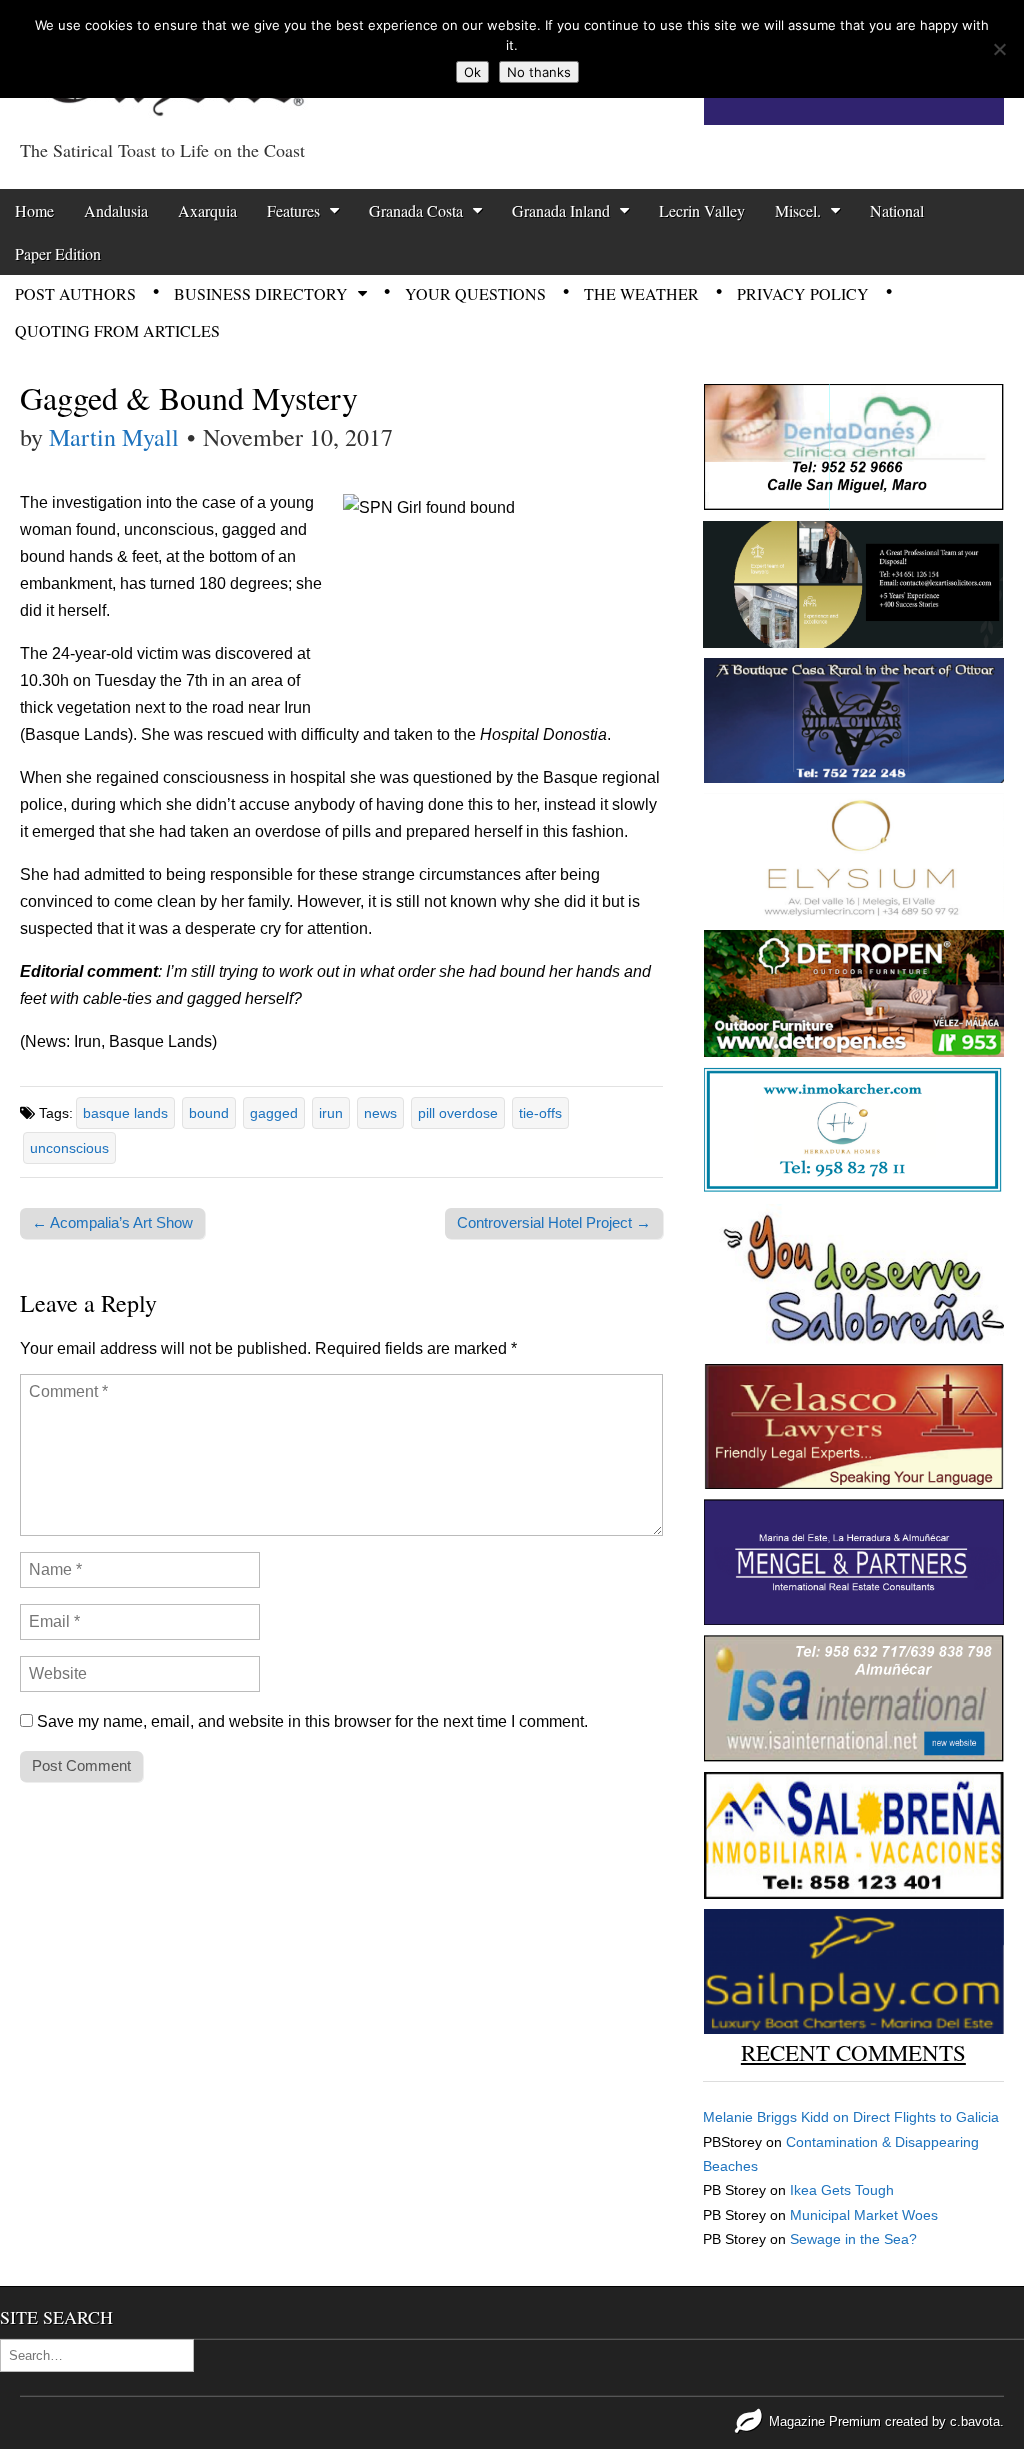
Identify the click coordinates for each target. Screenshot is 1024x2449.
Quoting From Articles (117, 330)
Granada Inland (561, 210)
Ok (472, 72)
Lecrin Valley (702, 210)
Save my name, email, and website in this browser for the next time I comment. (312, 1721)
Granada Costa (416, 210)
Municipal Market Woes (864, 2215)
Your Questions (475, 293)
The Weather (641, 293)
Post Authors (75, 293)
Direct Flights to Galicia (926, 2117)
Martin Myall (114, 437)
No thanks (539, 72)
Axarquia (207, 210)
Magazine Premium (825, 2421)
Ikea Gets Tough (842, 2190)
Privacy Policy (803, 293)
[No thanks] (999, 49)
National (897, 210)
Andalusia (116, 210)
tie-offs (540, 1113)
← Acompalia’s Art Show (112, 1222)
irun (331, 1113)
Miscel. (798, 210)
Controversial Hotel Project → (554, 1222)
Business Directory (261, 293)
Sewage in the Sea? (853, 2239)
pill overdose (458, 1113)
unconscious (69, 1148)
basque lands (125, 1113)
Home (34, 210)
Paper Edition (58, 253)
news (380, 1113)
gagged (274, 1113)
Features (293, 210)
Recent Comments (853, 2052)
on (778, 2117)
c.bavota (975, 2421)
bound (209, 1113)
